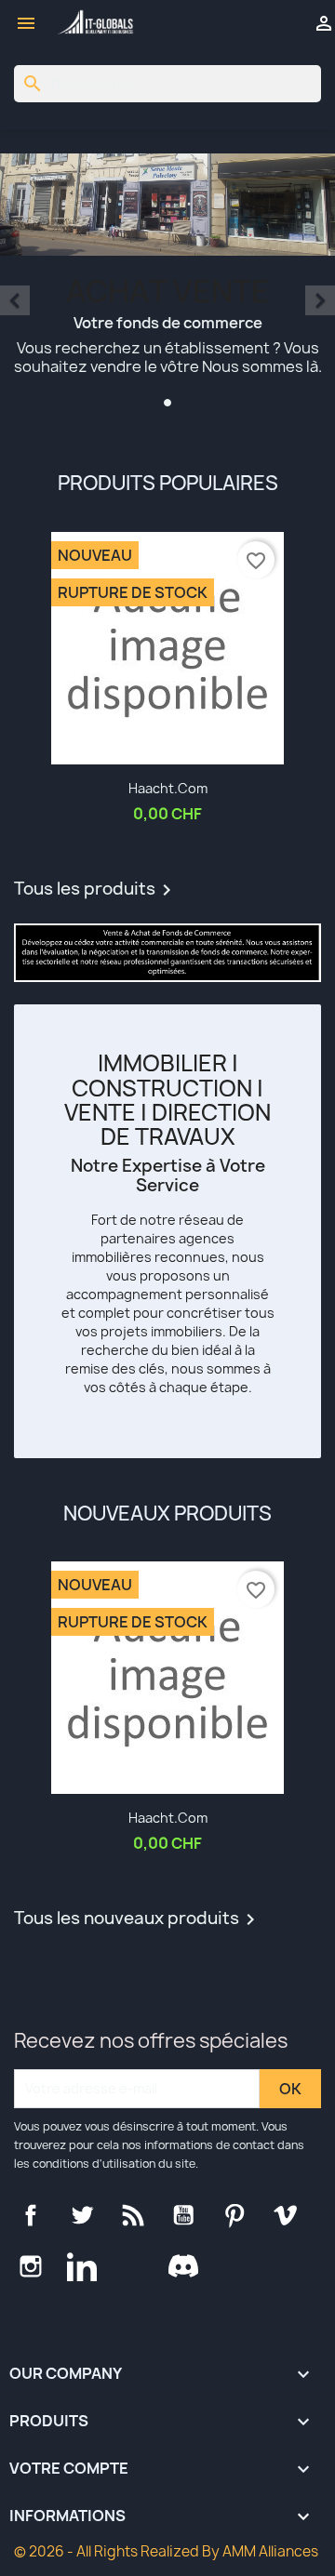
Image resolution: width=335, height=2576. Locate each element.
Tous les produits (96, 890)
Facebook (31, 2215)
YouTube (183, 2215)
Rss (133, 2215)
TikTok (133, 2266)
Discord (183, 2266)
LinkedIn (82, 2266)
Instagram (31, 2266)
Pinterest (234, 2215)
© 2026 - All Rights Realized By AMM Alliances (166, 2551)
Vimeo (286, 2215)
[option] (167, 283)
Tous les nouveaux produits (138, 1919)
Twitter (82, 2215)
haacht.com (168, 788)
